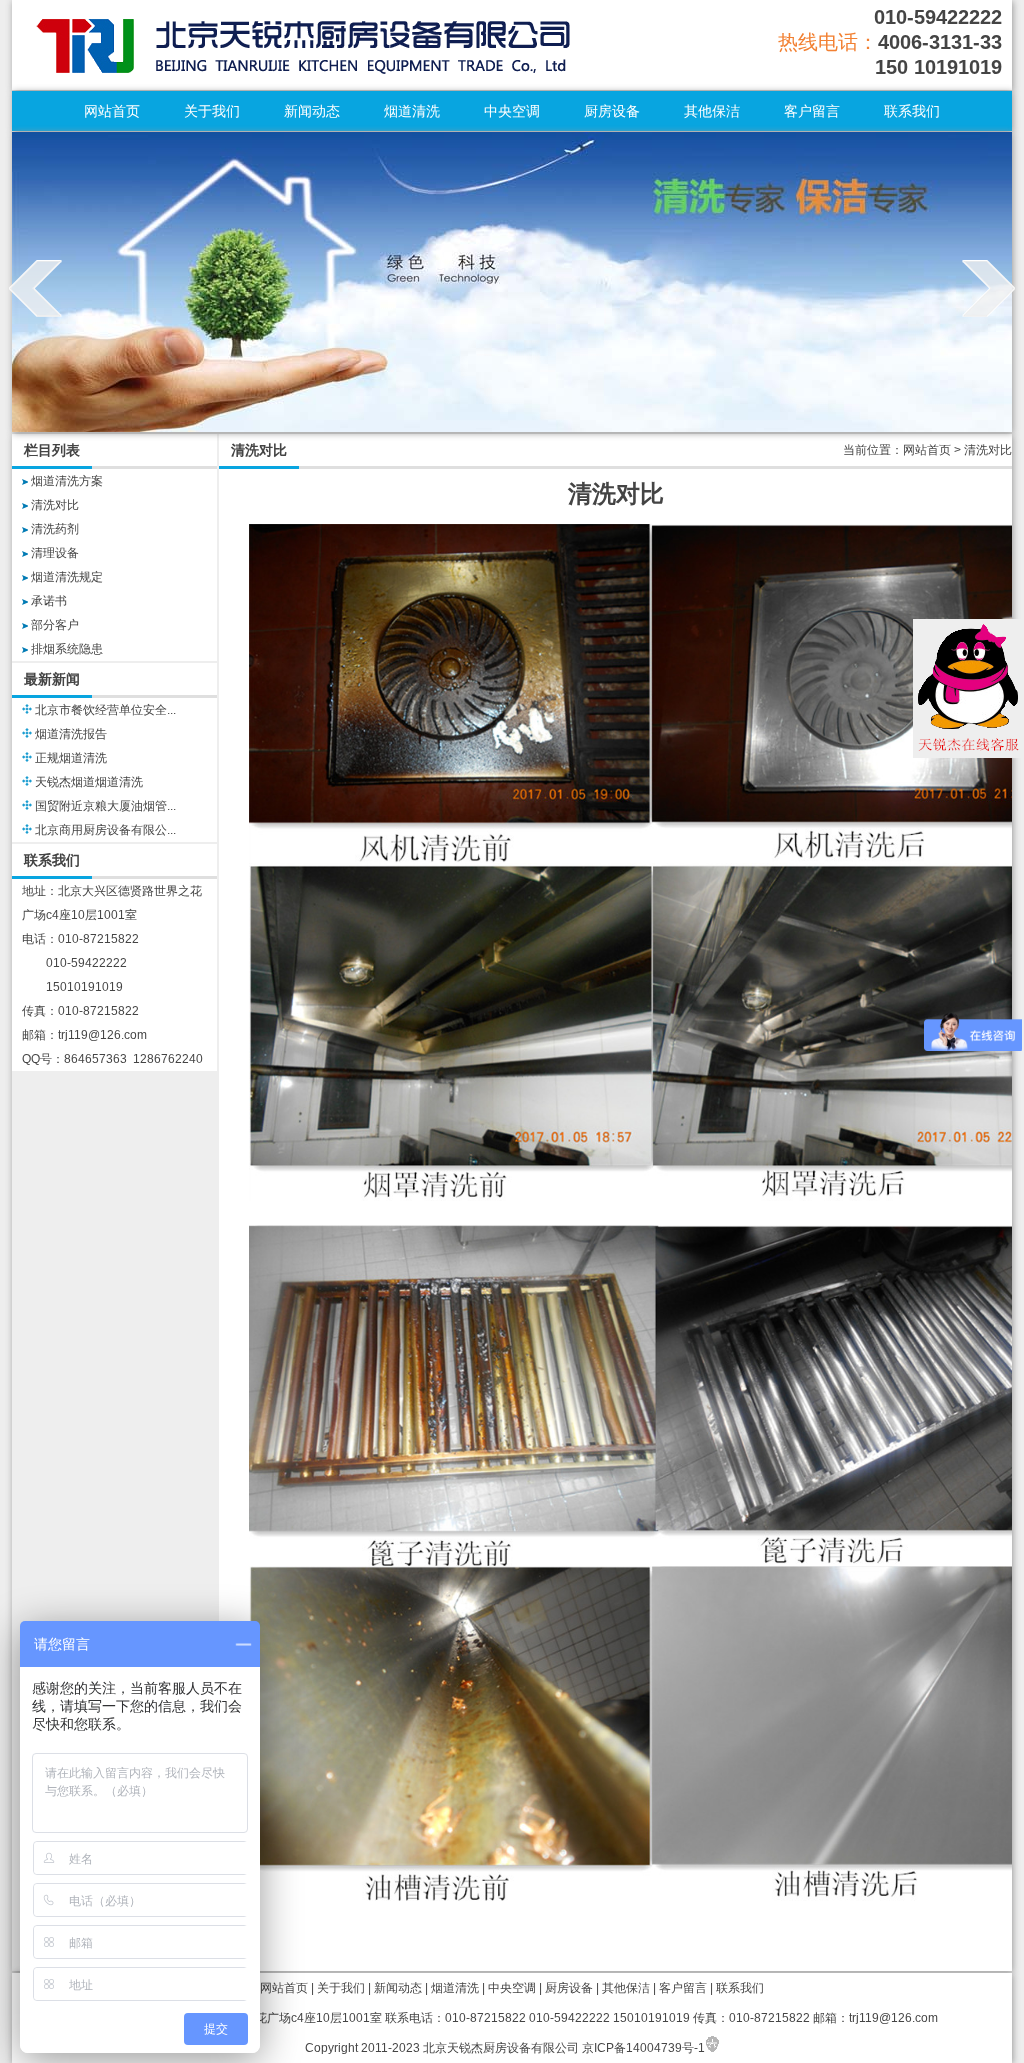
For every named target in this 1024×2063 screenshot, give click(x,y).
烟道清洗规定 (67, 577)
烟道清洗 (412, 111)
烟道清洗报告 (71, 734)
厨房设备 (612, 111)
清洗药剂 (55, 529)
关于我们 (212, 111)
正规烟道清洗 (71, 758)
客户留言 (812, 111)
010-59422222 (938, 17)
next (988, 288)
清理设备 (55, 553)
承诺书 (49, 601)
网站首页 (112, 111)
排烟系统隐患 (67, 649)
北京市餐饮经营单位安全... (105, 710)
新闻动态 (312, 111)
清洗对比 (55, 505)
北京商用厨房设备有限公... (105, 830)
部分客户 (55, 625)
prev (35, 288)
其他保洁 (712, 111)
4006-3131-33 (940, 42)
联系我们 (912, 111)
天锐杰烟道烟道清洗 (89, 782)
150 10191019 (938, 67)
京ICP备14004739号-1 (643, 2048)
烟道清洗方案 (67, 481)
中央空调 (512, 111)
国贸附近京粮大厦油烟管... (105, 806)
